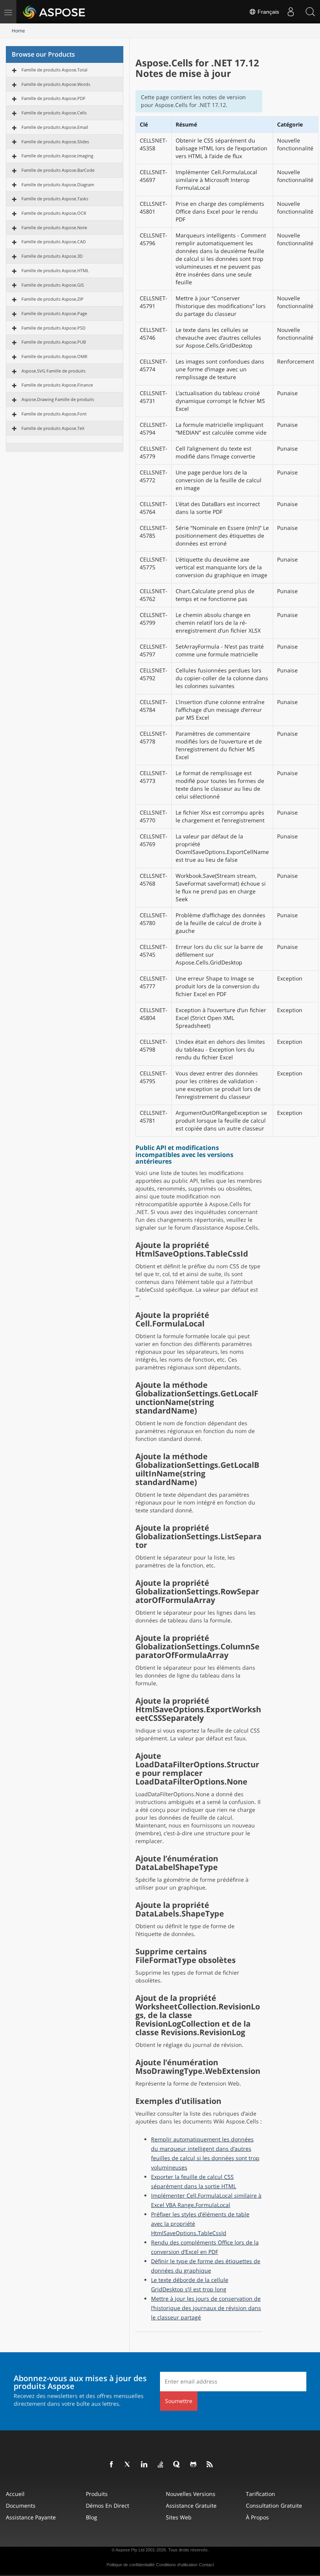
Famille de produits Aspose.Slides (55, 142)
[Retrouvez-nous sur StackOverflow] (161, 2465)
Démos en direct (108, 2506)
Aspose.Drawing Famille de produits (58, 399)
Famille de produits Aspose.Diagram (58, 185)
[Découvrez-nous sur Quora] (177, 2465)
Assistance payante (31, 2517)
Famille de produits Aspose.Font (54, 414)
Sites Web (179, 2517)
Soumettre (179, 2401)
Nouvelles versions (191, 2494)
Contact (206, 2565)
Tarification (260, 2494)
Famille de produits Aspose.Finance (57, 385)
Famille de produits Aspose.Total (54, 70)
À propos (257, 2517)
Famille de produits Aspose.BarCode (58, 170)
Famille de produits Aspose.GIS (53, 285)
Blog (92, 2517)
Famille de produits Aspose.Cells (54, 113)
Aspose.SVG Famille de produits (53, 371)
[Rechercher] (310, 12)
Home (18, 31)
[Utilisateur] (291, 12)
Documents (21, 2506)
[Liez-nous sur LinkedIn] (144, 2465)
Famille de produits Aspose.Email (55, 127)
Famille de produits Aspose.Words (56, 84)
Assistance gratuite (191, 2506)
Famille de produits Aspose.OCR (54, 213)
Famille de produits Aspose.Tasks (55, 199)
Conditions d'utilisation (177, 2565)
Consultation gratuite (274, 2506)
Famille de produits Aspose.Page (54, 313)
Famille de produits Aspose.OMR (54, 356)
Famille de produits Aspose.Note (54, 227)
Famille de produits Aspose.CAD (54, 242)
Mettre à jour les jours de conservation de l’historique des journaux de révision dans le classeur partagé (206, 2308)
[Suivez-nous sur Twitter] (128, 2465)
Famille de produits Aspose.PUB (54, 342)
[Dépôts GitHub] (194, 2465)
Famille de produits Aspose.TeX (53, 428)
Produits (97, 2494)
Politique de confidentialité (131, 2565)
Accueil (15, 2494)
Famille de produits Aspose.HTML (55, 270)
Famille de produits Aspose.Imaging (57, 156)
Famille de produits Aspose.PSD (53, 328)
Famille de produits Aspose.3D (52, 256)
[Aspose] (54, 12)
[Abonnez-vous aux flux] (210, 2465)
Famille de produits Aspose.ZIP (52, 299)
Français (268, 12)
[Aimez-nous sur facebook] (112, 2465)
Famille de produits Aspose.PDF (53, 98)
